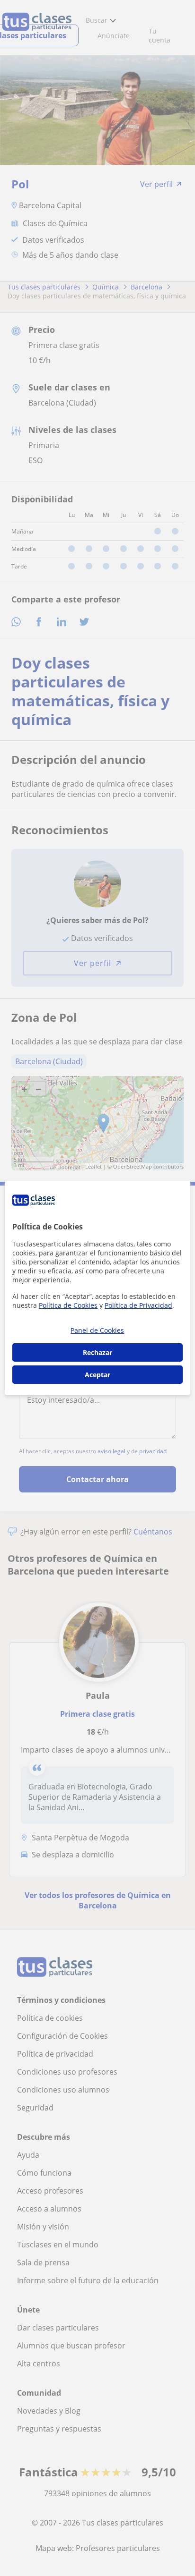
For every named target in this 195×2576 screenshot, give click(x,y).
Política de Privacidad (138, 1305)
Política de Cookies (68, 1305)
